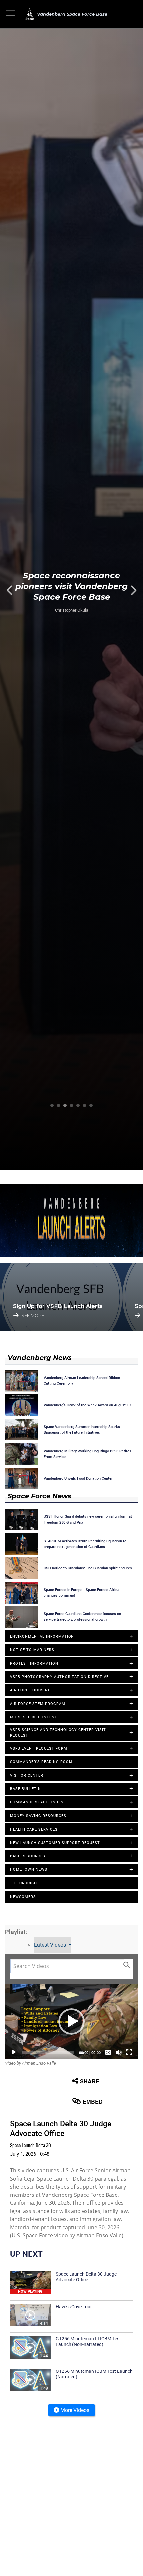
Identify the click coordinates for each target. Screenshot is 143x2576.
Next (129, 590)
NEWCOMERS (23, 1897)
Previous (14, 590)
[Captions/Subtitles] (108, 2052)
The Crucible (24, 1883)
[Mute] (119, 2052)
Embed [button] (93, 2102)
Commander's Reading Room (41, 1762)
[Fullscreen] (129, 2052)
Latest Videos (51, 1945)
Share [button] (90, 2081)
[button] (11, 14)
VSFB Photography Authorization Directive (59, 1677)
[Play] (14, 2052)
